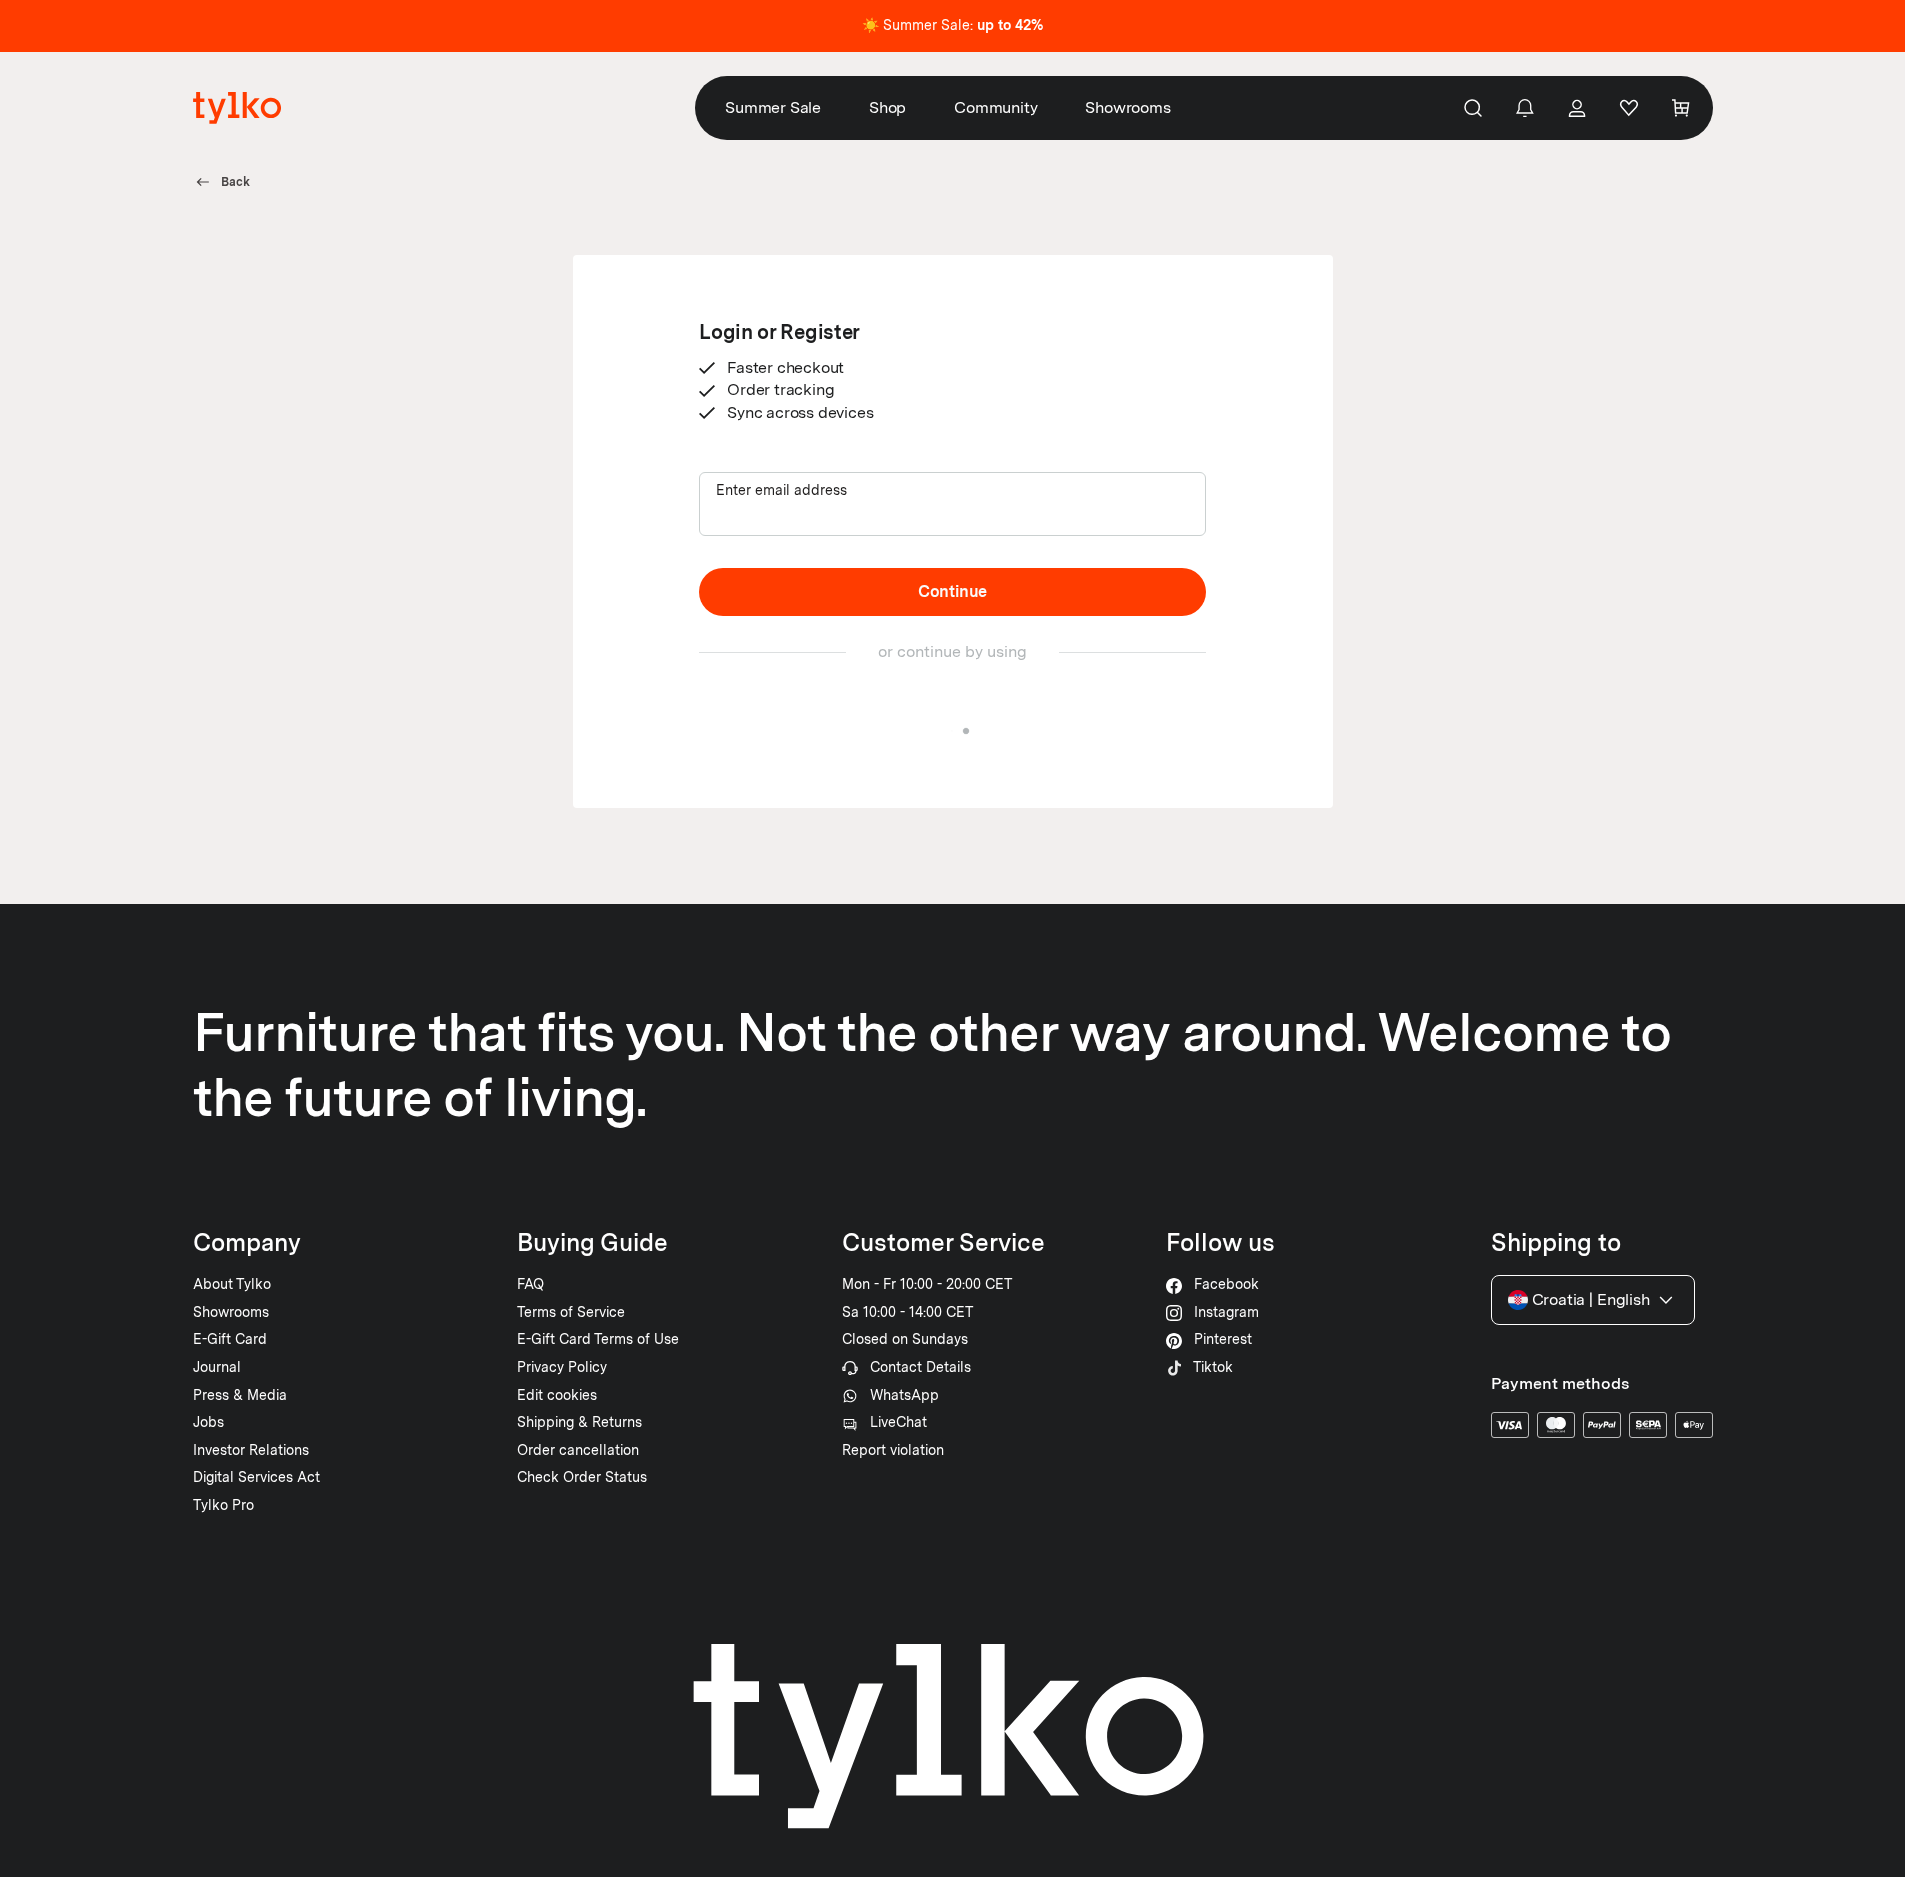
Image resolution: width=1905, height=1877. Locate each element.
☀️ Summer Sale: (952, 25)
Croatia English (1591, 1299)
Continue (952, 591)
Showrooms (1127, 107)
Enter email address (781, 490)
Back (235, 182)
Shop (887, 107)
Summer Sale (773, 107)
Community (995, 107)
